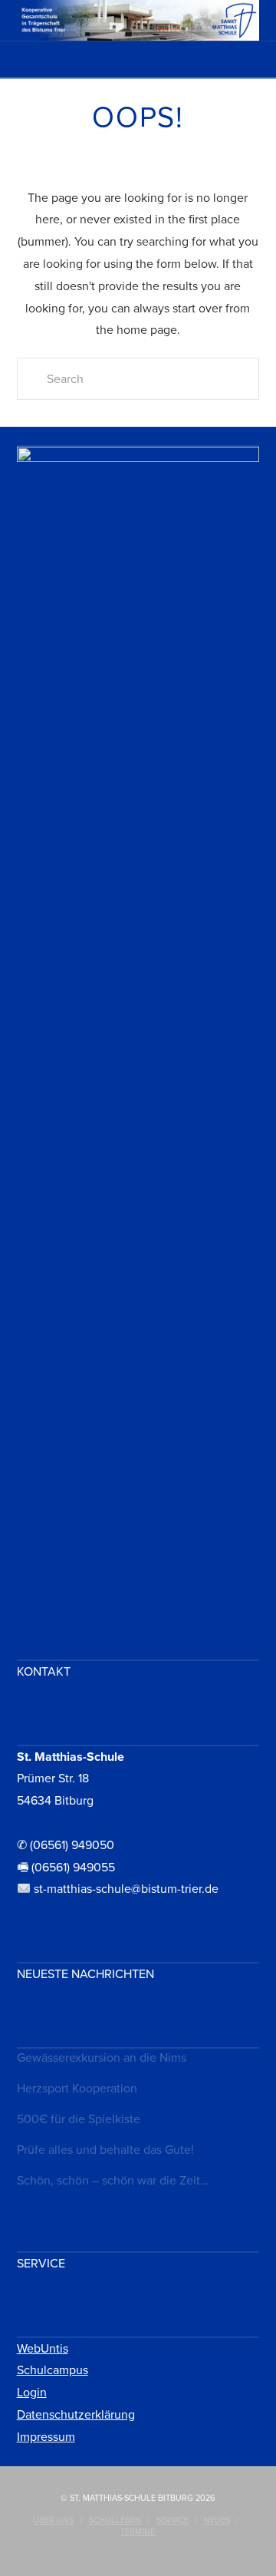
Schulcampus (53, 2370)
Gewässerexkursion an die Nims (102, 2058)
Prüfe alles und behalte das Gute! (105, 2150)
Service (172, 2520)
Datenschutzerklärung (76, 2415)
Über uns (53, 2520)
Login (32, 2393)
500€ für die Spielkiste (79, 2119)
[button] (138, 64)
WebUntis (43, 2349)
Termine (138, 2532)
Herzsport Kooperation (77, 2089)
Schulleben (115, 2520)
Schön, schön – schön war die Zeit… (113, 2181)
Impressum (46, 2437)
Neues (217, 2520)
